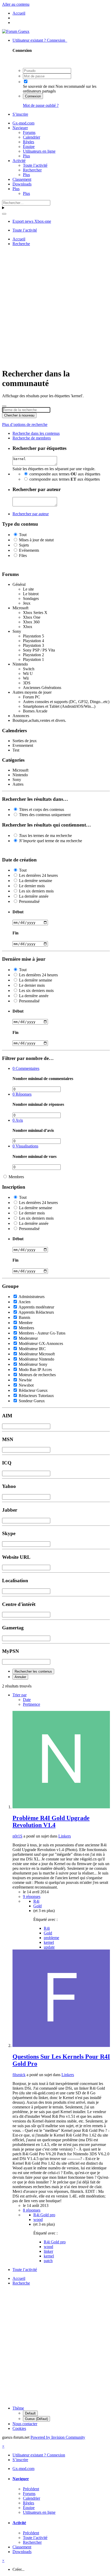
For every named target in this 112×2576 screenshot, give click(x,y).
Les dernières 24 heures (38, 875)
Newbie (25, 1380)
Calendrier (32, 137)
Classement (22, 179)
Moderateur (28, 1338)
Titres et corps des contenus (42, 809)
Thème (18, 2408)
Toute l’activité (35, 165)
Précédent (31, 2489)
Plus (26, 156)
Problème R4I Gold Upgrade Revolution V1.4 (51, 1821)
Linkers (65, 1836)
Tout (23, 535)
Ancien (24, 1302)
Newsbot (26, 1385)
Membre (26, 1323)
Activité (19, 161)
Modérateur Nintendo (36, 1359)
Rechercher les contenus (33, 1671)
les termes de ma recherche (45, 836)
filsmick (19, 2075)
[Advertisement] (56, 306)
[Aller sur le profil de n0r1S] (61, 1807)
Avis (18, 1120)
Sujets (24, 545)
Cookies (19, 2428)
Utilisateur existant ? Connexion (40, 40)
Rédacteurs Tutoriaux (36, 1396)
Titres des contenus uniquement (45, 815)
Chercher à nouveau (19, 415)
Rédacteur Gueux (33, 1390)
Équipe (29, 147)
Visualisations (25, 1146)
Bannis (24, 1317)
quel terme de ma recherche (51, 841)
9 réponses (32, 1897)
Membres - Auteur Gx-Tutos (42, 1333)
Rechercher (32, 170)
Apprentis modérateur (36, 1307)
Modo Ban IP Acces (35, 1370)
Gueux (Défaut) (36, 2419)
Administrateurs (32, 1297)
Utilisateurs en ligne (39, 151)
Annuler (20, 1677)
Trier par (20, 1695)
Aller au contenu (16, 4)
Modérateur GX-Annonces (41, 1343)
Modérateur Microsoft (37, 1354)
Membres (16, 1177)
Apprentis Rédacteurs (36, 1312)
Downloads (22, 184)
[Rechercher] (4, 214)
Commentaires (26, 1068)
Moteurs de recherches (37, 1375)
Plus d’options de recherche (25, 424)
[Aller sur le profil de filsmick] (61, 2046)
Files (23, 555)
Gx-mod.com (23, 123)
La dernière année (34, 896)
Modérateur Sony (33, 1364)
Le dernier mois (32, 886)
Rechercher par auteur (31, 514)
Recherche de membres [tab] (32, 438)
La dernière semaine (36, 881)
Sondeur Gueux (32, 1401)
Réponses (22, 1094)
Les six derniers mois (36, 891)
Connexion (33, 96)
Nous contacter (25, 2424)
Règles (29, 142)
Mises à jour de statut (36, 540)
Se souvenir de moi (39, 86)
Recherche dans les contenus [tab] (36, 433)
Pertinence (32, 1704)
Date (27, 1700)
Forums (29, 132)
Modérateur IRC (32, 1349)
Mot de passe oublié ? (41, 105)
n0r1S (17, 1836)
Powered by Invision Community (58, 2437)
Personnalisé (29, 901)
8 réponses (32, 2210)
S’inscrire (20, 114)
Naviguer (20, 128)
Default (30, 2413)
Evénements (29, 550)
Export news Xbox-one (32, 221)
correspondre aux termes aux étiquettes (65, 474)
